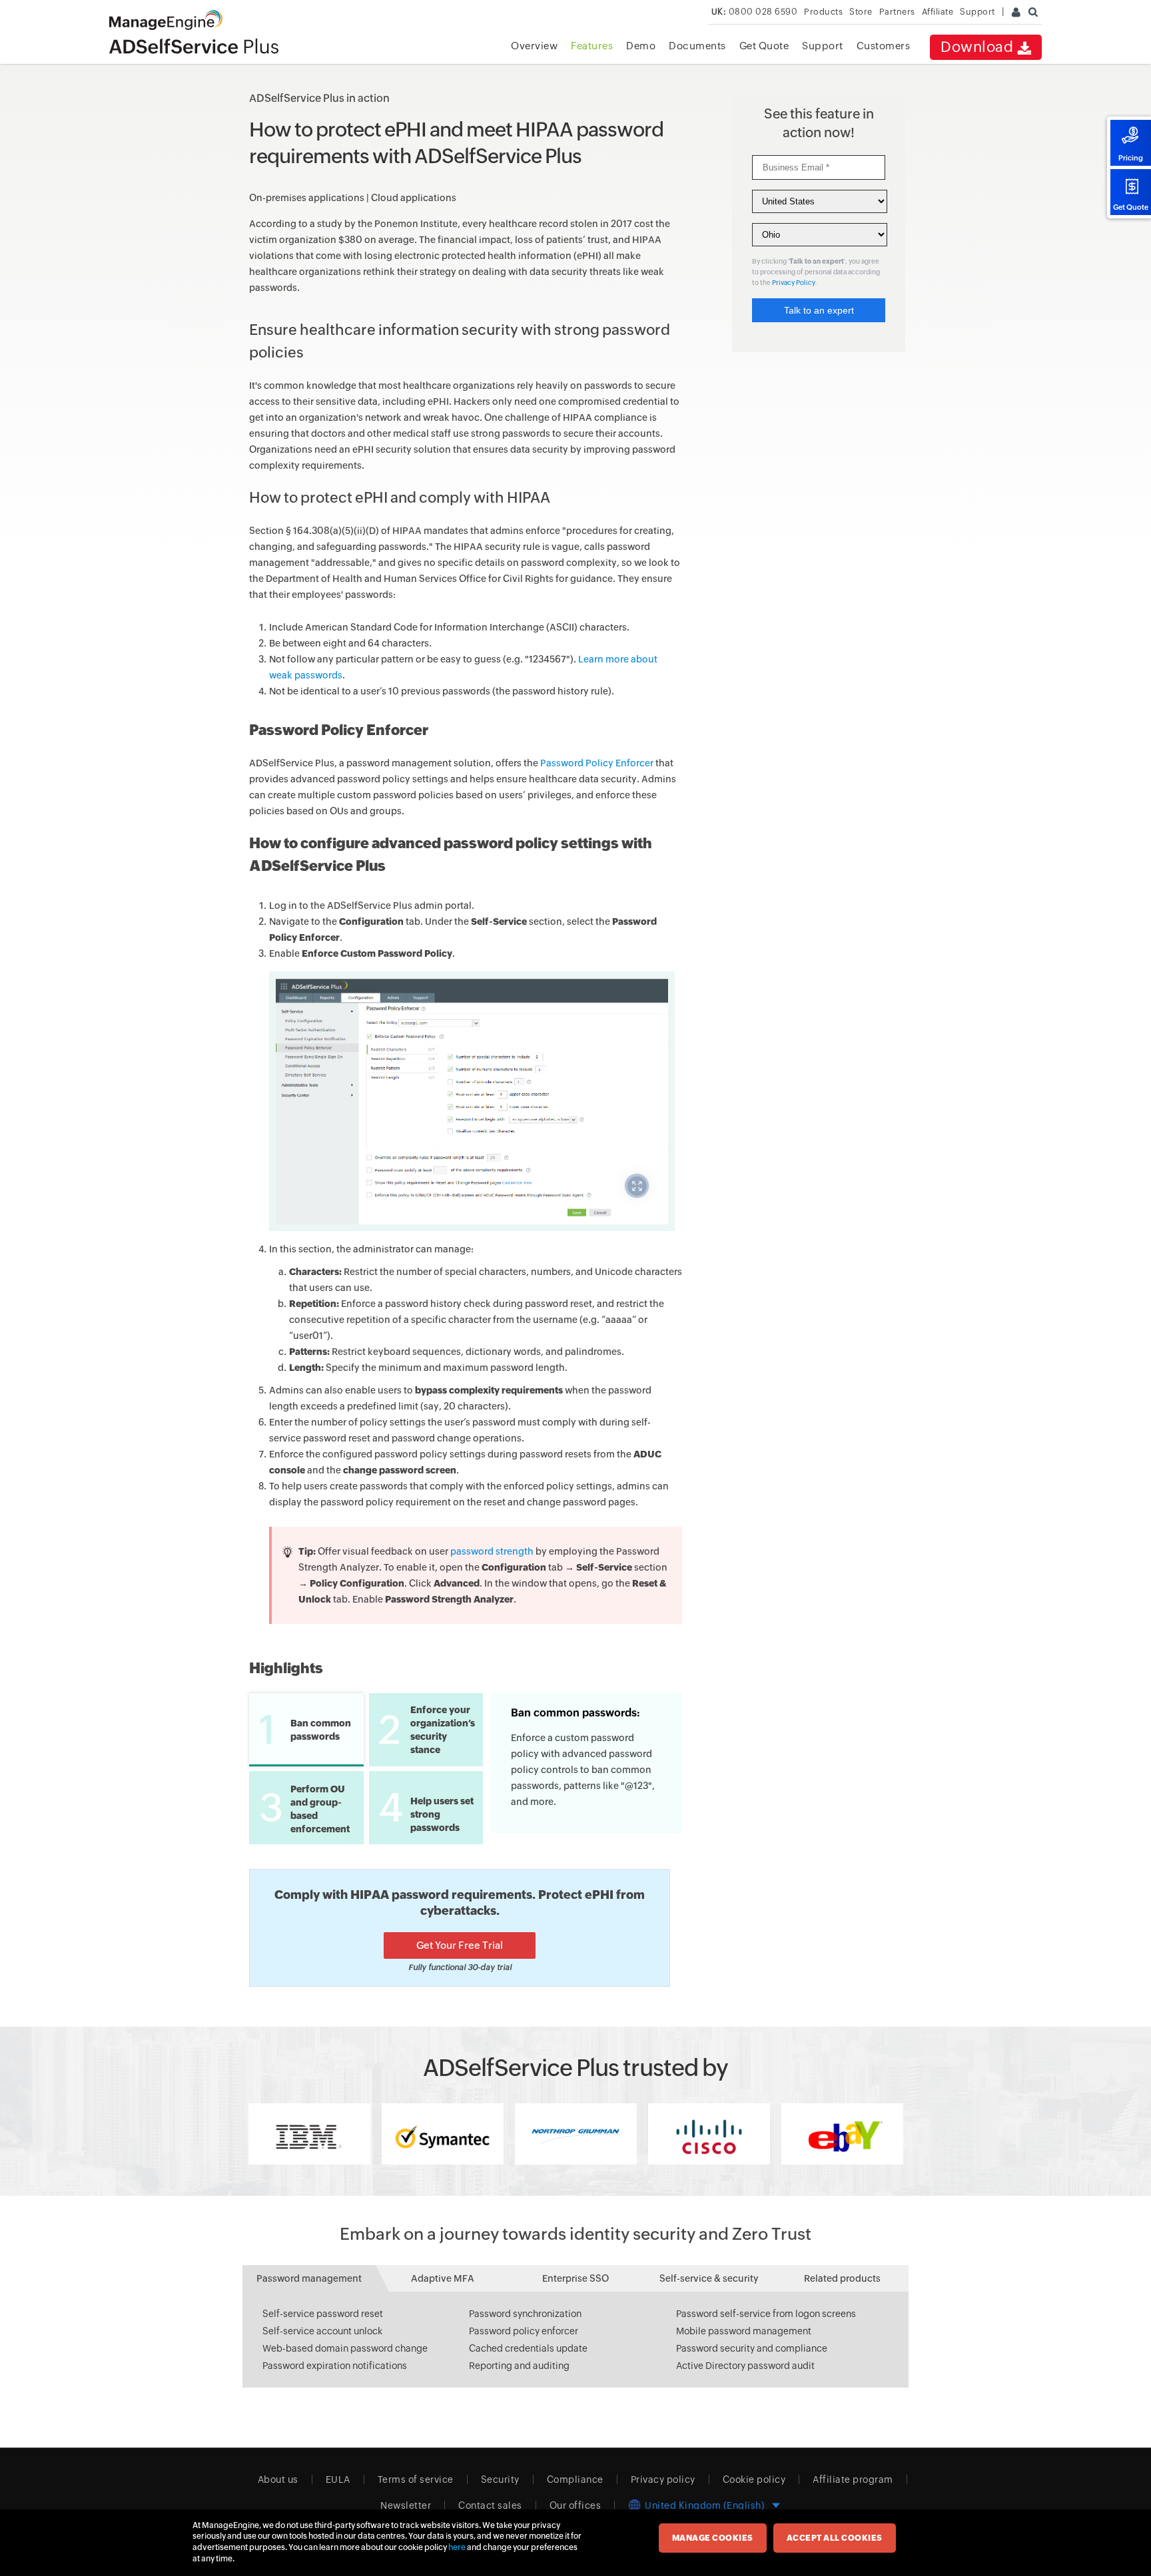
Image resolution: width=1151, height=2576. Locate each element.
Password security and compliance (752, 2348)
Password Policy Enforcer (597, 763)
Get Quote (1131, 207)
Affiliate (938, 12)
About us (278, 2479)
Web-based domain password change (345, 2348)
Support (823, 46)
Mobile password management (744, 2331)
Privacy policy (663, 2479)
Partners (897, 12)
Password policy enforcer (524, 2331)
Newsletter (406, 2505)
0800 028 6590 (755, 12)
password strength (492, 1551)
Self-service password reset (323, 2314)
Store (861, 12)
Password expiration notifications (335, 2366)
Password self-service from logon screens (766, 2314)
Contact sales (490, 2505)
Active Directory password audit (745, 2366)
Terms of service (416, 2479)
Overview (534, 46)
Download (979, 47)
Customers (884, 46)
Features (592, 46)
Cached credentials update (528, 2348)
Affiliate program (853, 2479)
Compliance (575, 2479)
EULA (338, 2479)
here (457, 2547)
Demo (641, 46)
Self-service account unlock (322, 2331)
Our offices (575, 2505)
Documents (697, 46)
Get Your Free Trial (460, 1945)
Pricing (1131, 158)
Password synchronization (525, 2314)
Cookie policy (754, 2479)
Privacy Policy (794, 283)
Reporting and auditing (519, 2366)
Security (500, 2479)
